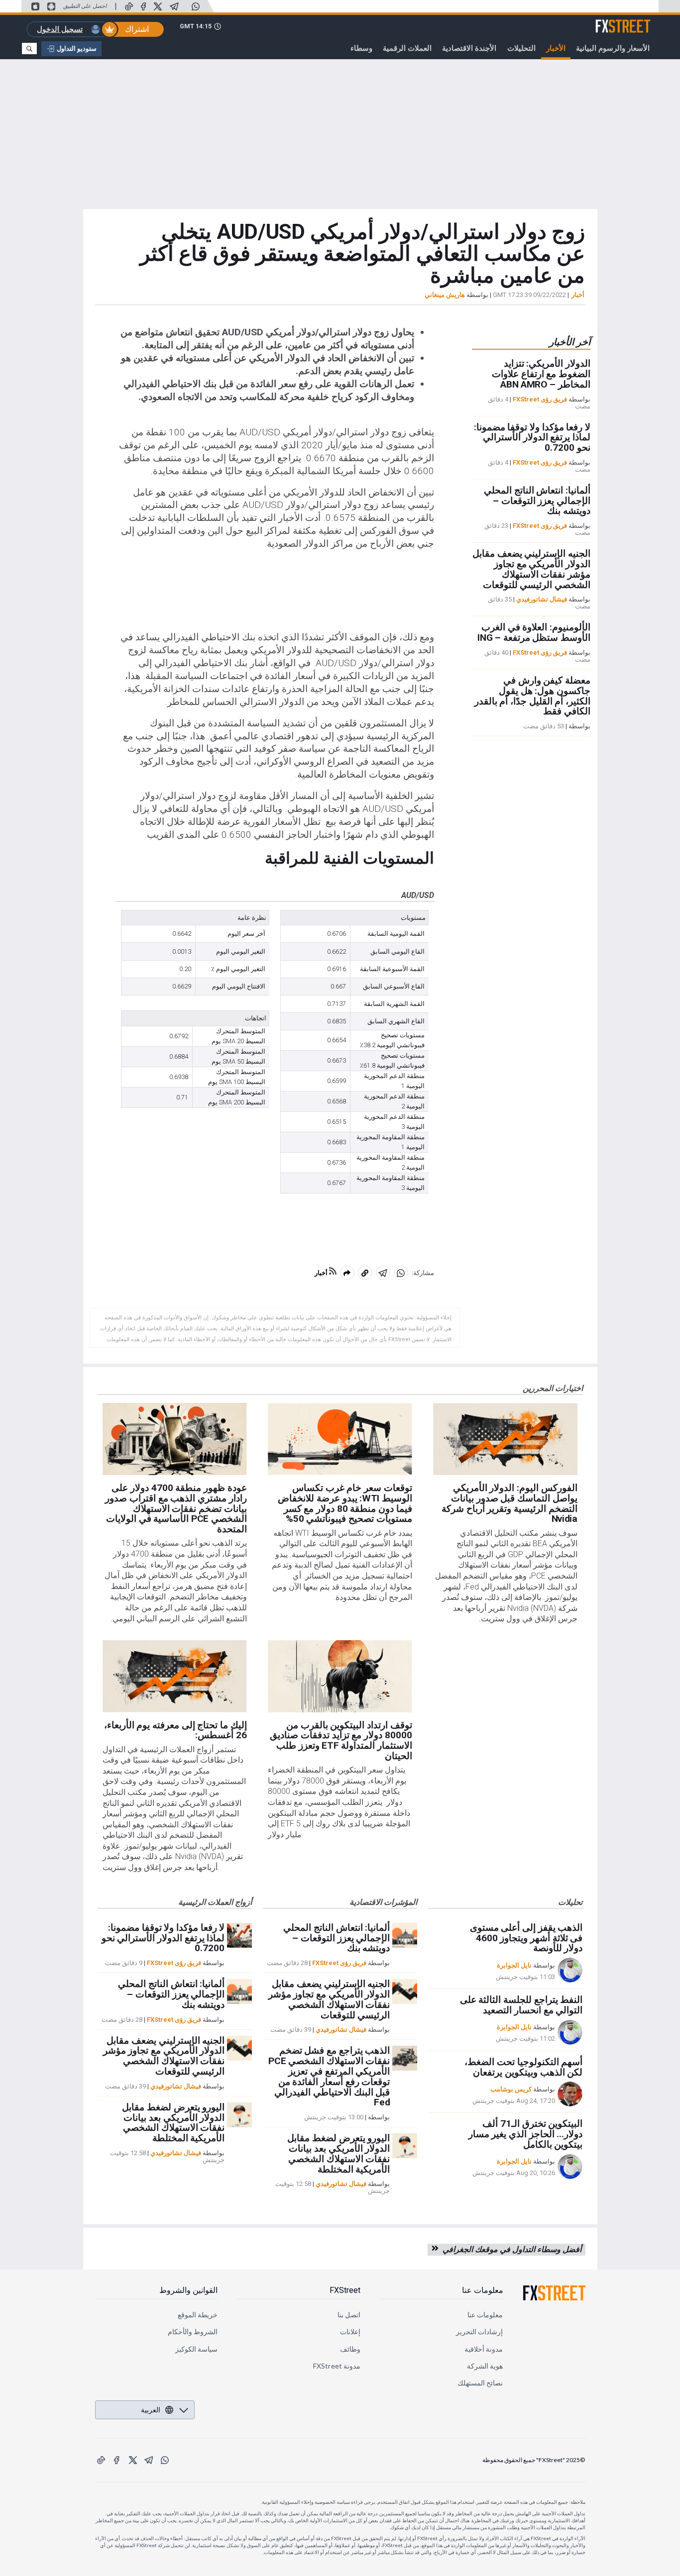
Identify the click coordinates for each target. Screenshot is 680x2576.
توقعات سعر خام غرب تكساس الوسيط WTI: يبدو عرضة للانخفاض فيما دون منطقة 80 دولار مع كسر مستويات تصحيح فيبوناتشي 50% (345, 1503)
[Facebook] (143, 6)
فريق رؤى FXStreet (540, 399)
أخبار (578, 295)
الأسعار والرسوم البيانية (613, 48)
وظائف (350, 2349)
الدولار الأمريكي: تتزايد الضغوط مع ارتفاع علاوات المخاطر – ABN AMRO (541, 374)
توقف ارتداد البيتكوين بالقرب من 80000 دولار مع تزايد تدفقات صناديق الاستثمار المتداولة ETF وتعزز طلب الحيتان (341, 1740)
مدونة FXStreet (337, 2366)
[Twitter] (158, 6)
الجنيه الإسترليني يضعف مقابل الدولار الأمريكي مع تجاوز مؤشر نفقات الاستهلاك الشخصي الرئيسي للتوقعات (531, 569)
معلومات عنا (483, 2290)
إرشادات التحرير (479, 2331)
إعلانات (350, 2331)
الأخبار (556, 48)
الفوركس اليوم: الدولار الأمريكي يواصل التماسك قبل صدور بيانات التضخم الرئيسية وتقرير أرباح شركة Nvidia (510, 1503)
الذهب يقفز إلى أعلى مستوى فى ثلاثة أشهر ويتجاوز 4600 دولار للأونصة (526, 1938)
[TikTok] (129, 6)
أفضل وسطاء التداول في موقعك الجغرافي (510, 2249)
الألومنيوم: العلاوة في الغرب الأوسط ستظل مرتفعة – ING (534, 633)
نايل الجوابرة (514, 1965)
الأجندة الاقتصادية (469, 48)
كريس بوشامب (511, 2089)
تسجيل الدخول (60, 29)
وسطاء (361, 48)
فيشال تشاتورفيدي (542, 600)
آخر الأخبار (570, 342)
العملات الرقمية (407, 48)
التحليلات (521, 48)
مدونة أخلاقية (484, 2349)
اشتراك (137, 29)
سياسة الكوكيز (196, 2349)
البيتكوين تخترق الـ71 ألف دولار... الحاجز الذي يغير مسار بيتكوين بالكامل (526, 2134)
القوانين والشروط (188, 2290)
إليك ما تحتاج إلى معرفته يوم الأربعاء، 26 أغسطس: (175, 1730)
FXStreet (635, 20)
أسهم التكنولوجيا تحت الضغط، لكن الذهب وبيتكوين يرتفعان (523, 2067)
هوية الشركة (485, 2366)
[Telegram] (174, 6)
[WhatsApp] (196, 6)
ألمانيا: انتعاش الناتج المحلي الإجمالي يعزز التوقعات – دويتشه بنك (537, 501)
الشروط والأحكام (193, 2331)
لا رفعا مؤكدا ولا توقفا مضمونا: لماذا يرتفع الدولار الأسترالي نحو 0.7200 (532, 438)
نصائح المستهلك (480, 2383)
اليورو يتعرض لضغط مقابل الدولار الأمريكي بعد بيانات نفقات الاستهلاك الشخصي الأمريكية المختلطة (173, 2123)
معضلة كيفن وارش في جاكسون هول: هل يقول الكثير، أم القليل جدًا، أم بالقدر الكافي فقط (532, 696)
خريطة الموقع (198, 2315)
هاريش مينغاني (445, 295)
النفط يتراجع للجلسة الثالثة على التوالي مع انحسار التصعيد (521, 2005)
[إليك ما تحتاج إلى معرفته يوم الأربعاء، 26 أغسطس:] (174, 1676)
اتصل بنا (349, 2315)
